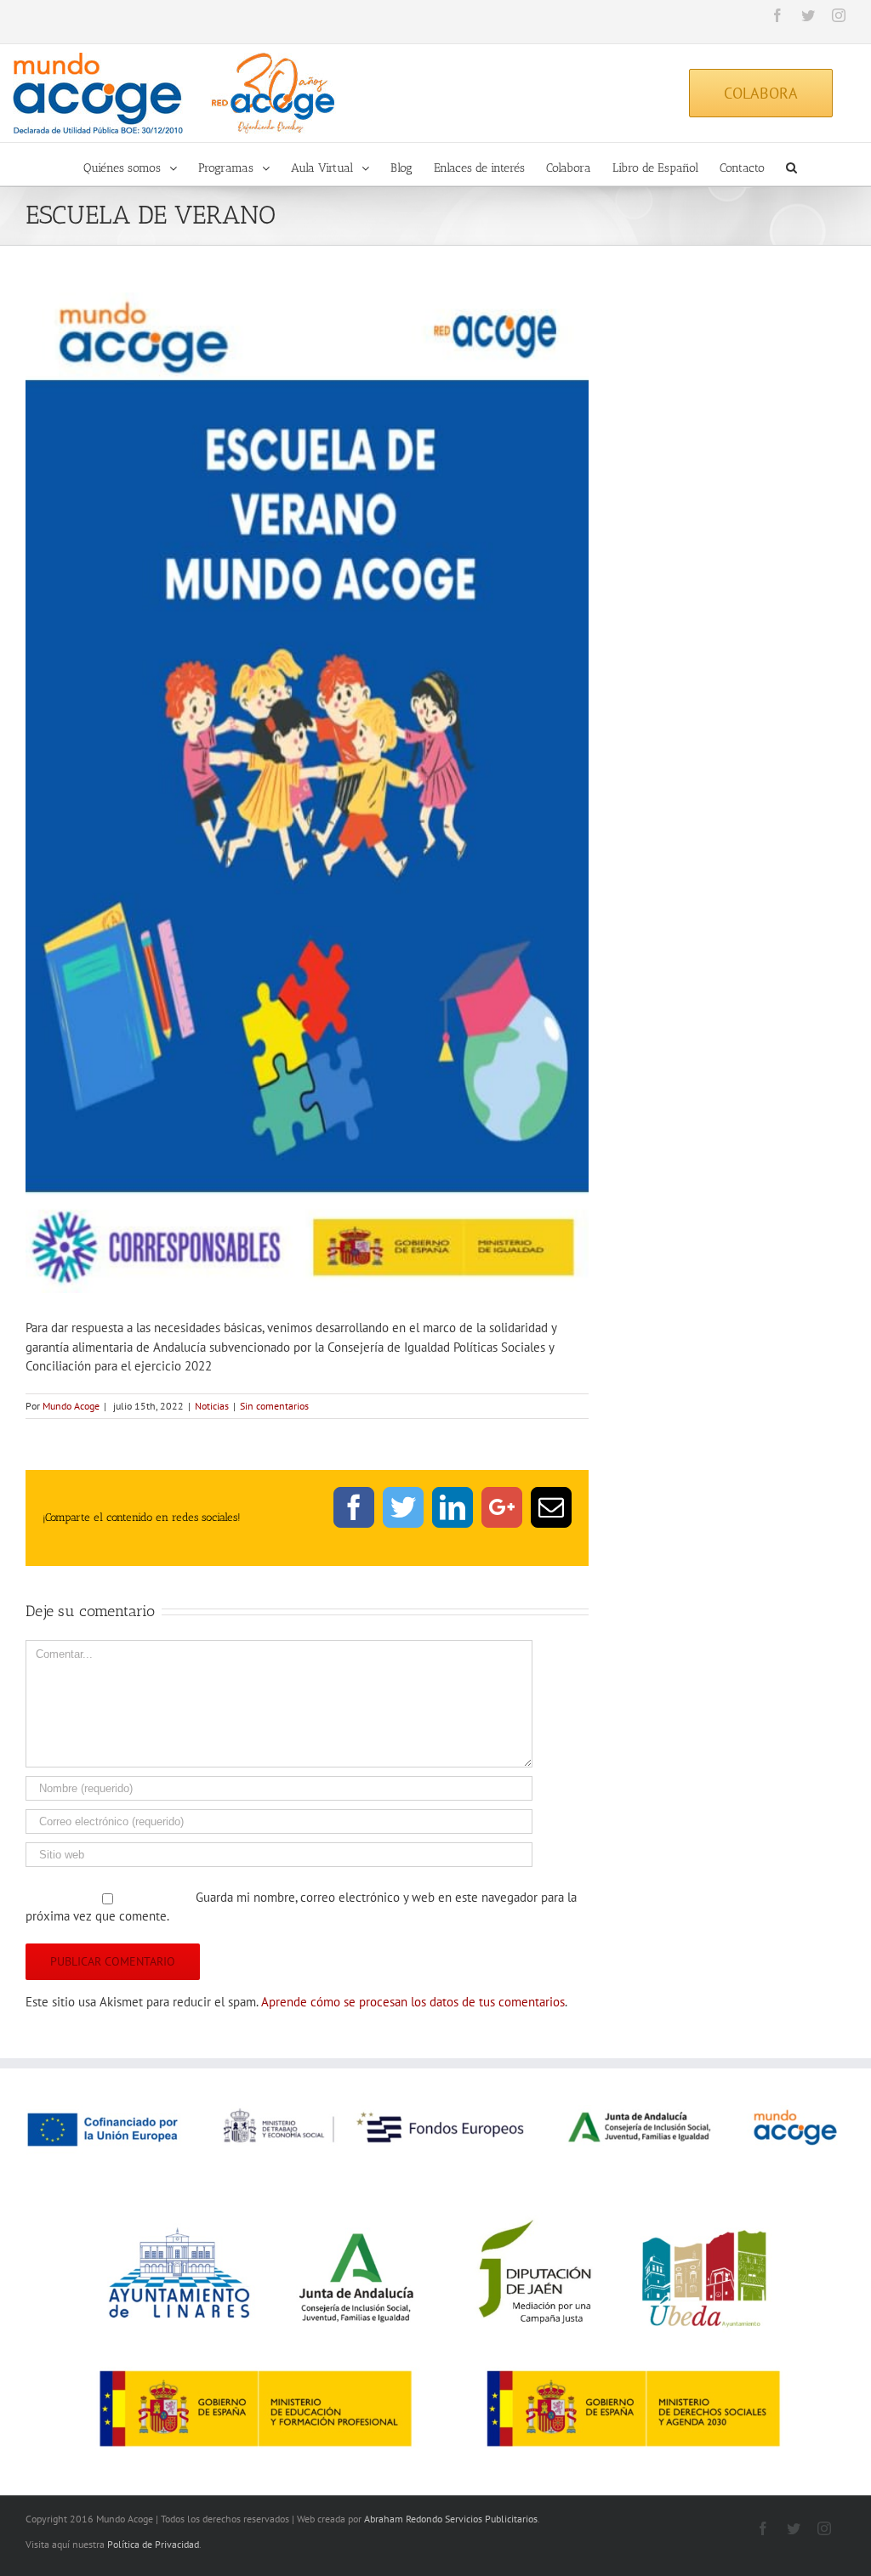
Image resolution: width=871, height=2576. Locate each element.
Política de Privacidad (153, 2544)
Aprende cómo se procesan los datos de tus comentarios (413, 2002)
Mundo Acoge (71, 1406)
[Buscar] (791, 164)
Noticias (212, 1406)
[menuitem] (141, 164)
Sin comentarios (274, 1406)
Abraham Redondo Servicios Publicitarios (451, 2519)
